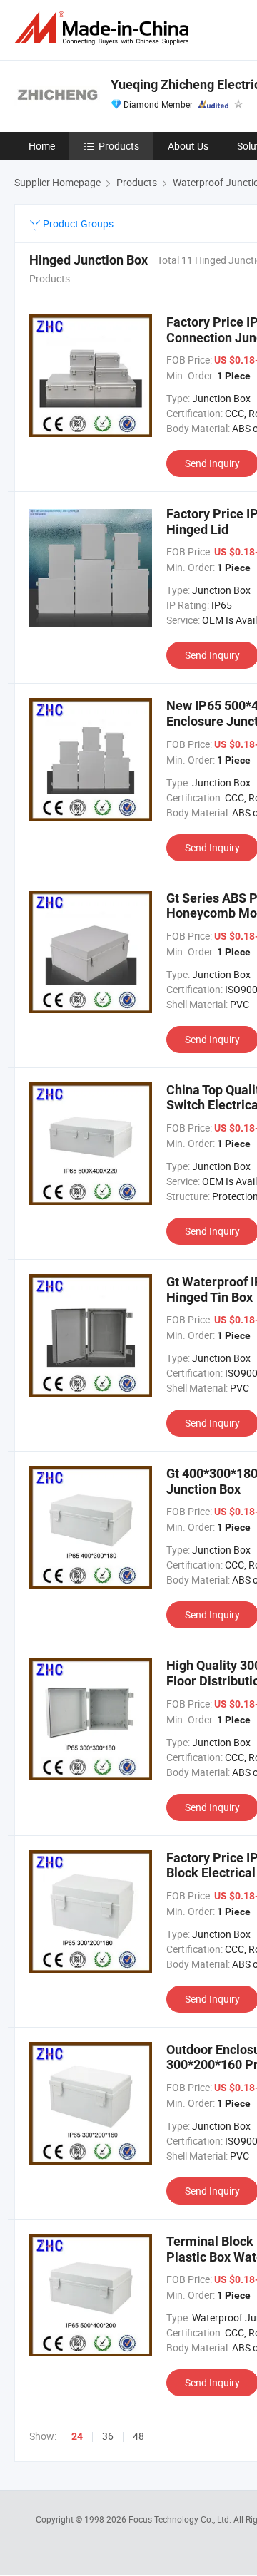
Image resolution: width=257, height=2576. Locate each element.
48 (138, 2436)
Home (42, 146)
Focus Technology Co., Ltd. (181, 2519)
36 (108, 2436)
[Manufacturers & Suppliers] (104, 28)
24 (77, 2436)
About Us (188, 146)
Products (119, 146)
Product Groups (77, 224)
